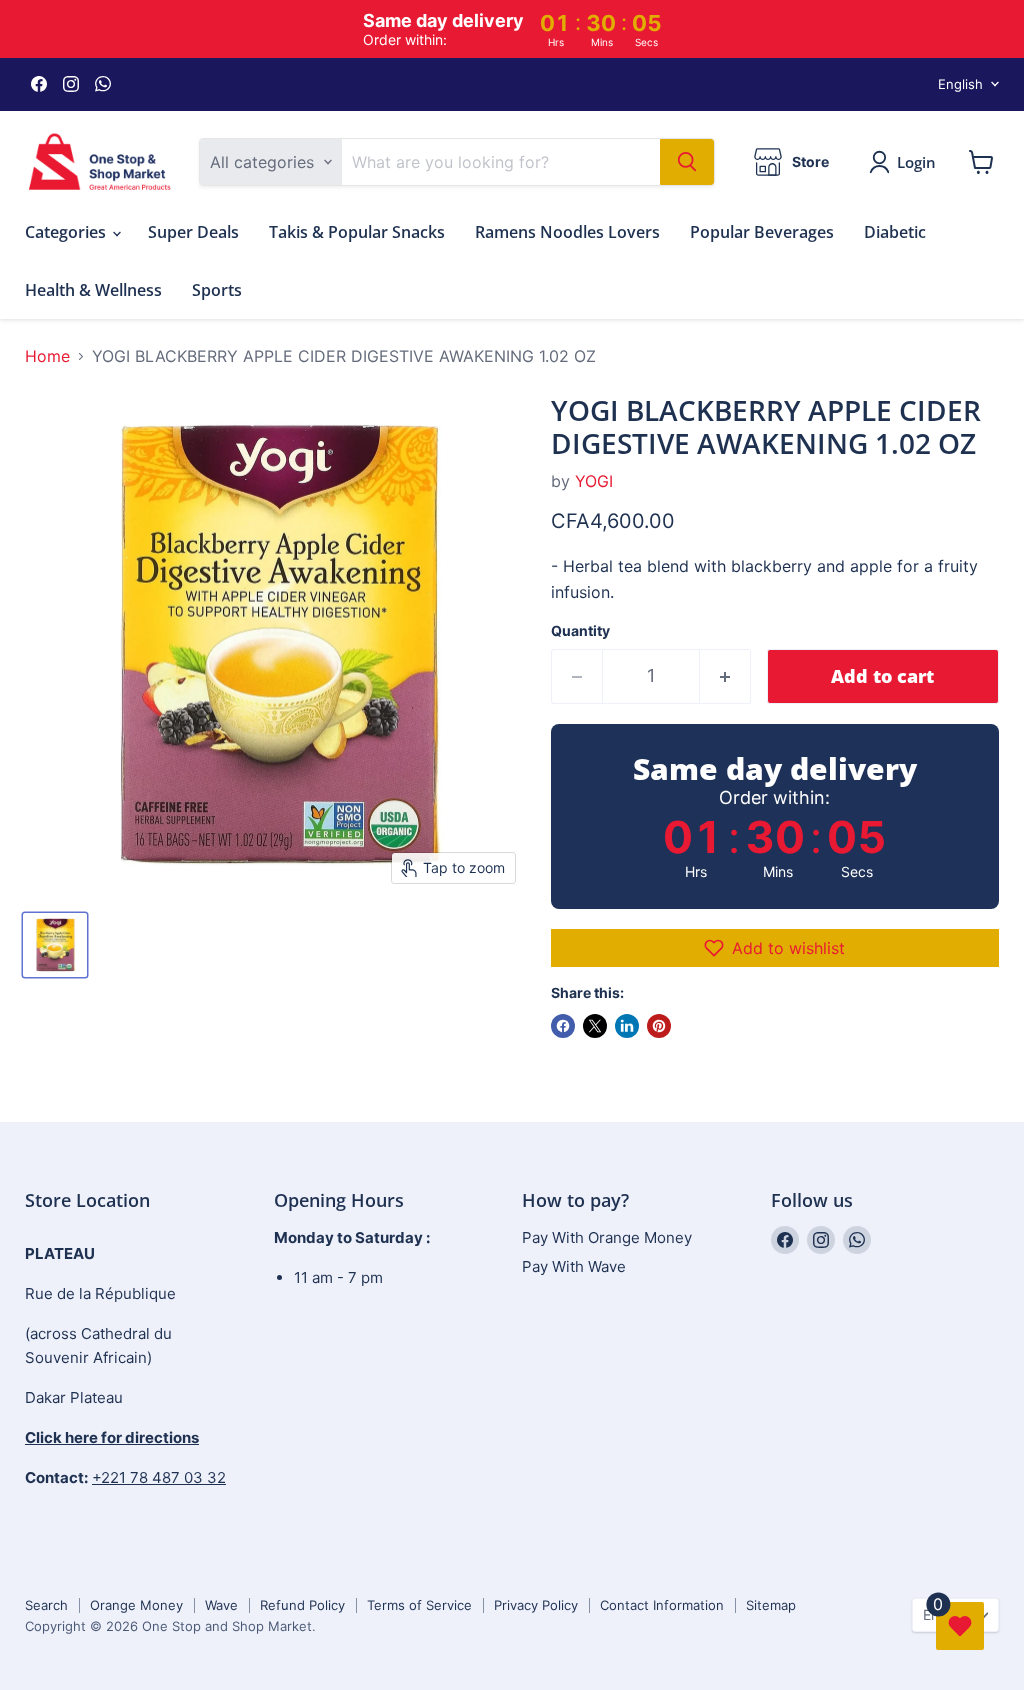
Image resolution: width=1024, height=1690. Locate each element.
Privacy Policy (536, 1605)
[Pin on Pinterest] (659, 1026)
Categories (67, 232)
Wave (221, 1605)
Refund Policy (302, 1605)
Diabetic (895, 232)
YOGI (594, 481)
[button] (775, 948)
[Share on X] (595, 1026)
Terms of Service (419, 1605)
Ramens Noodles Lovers (567, 232)
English (960, 84)
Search (46, 1605)
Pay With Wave (574, 1266)
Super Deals (193, 232)
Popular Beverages (762, 232)
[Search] (687, 162)
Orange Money (136, 1605)
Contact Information (662, 1605)
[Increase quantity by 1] (725, 676)
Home (47, 356)
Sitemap (771, 1605)
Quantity (580, 631)
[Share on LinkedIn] (627, 1026)
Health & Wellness (93, 290)
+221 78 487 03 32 (159, 1477)
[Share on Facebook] (563, 1026)
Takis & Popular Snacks (357, 232)
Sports (217, 290)
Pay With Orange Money (607, 1237)
